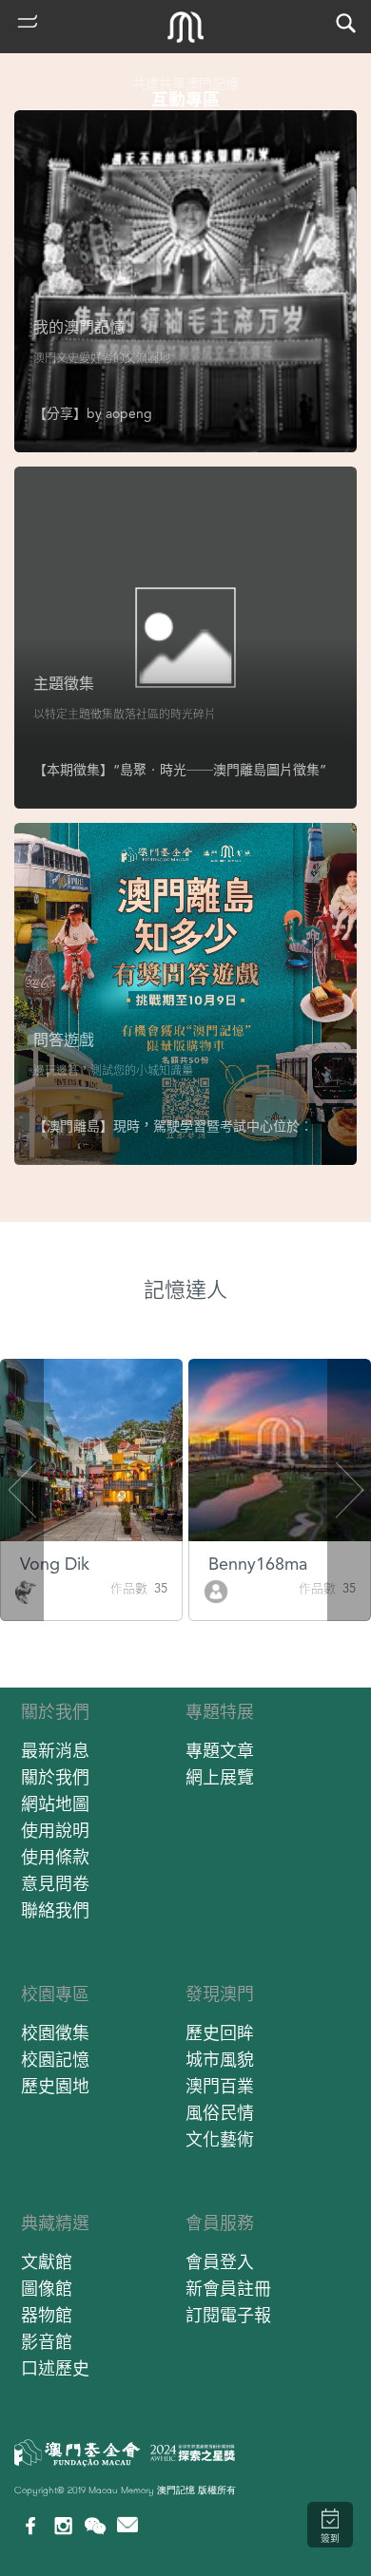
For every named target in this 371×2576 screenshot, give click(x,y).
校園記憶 (55, 2060)
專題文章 (220, 1751)
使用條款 (55, 1857)
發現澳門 (220, 1994)
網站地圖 (55, 1804)
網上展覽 (220, 1777)
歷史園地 (55, 2086)
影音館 (47, 2342)
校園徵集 (55, 2033)
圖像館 (47, 2289)
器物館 (47, 2315)
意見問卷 (55, 1884)
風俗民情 (220, 2113)
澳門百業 (220, 2086)
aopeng (129, 413)
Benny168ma (258, 1564)
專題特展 (220, 1712)
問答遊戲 (64, 1040)
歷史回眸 (220, 2033)
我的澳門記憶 (79, 327)
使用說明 (55, 1831)
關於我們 (55, 1712)
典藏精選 (55, 2223)
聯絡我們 (55, 1910)
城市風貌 (220, 2060)
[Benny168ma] (216, 1590)
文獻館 (47, 2262)
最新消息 (55, 1751)
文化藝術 (220, 2139)
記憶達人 (185, 1290)
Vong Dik (55, 1564)
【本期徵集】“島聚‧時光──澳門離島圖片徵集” (180, 770)
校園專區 (55, 1994)
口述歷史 (55, 2368)
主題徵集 (64, 684)
